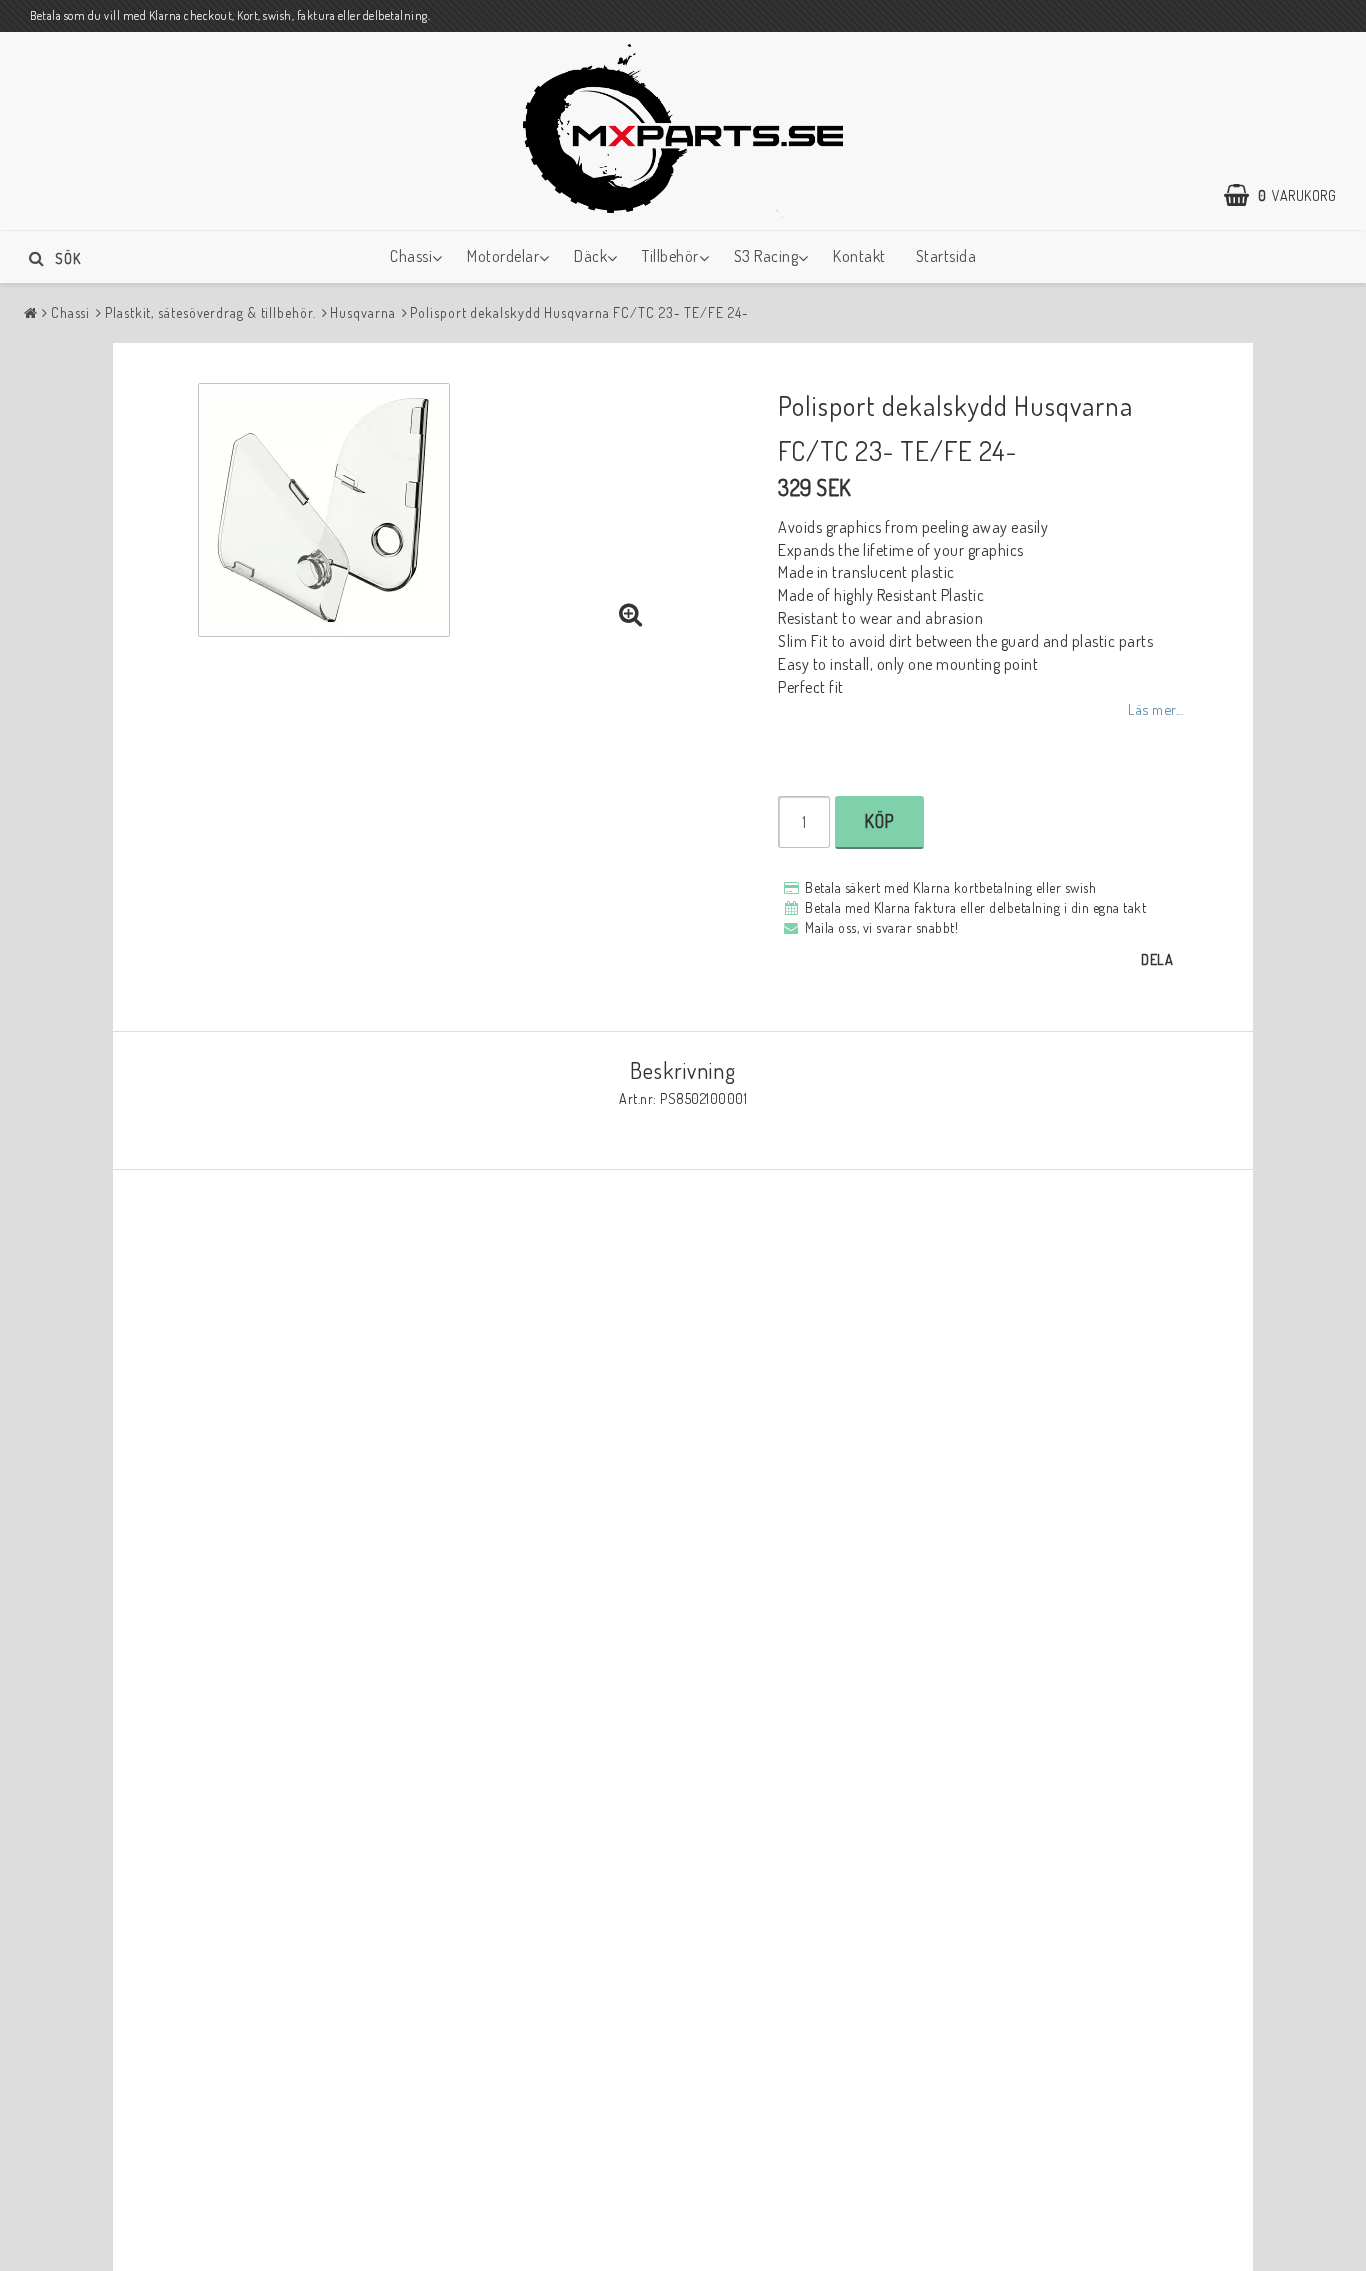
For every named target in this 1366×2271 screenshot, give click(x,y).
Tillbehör (670, 256)
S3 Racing (766, 256)
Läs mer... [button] (1155, 709)
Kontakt (859, 256)
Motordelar (503, 256)
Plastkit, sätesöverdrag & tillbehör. (210, 312)
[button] (1290, 196)
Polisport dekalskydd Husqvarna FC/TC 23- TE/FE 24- (579, 312)
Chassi (411, 256)
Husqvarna (362, 312)
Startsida (946, 256)
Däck (590, 256)
